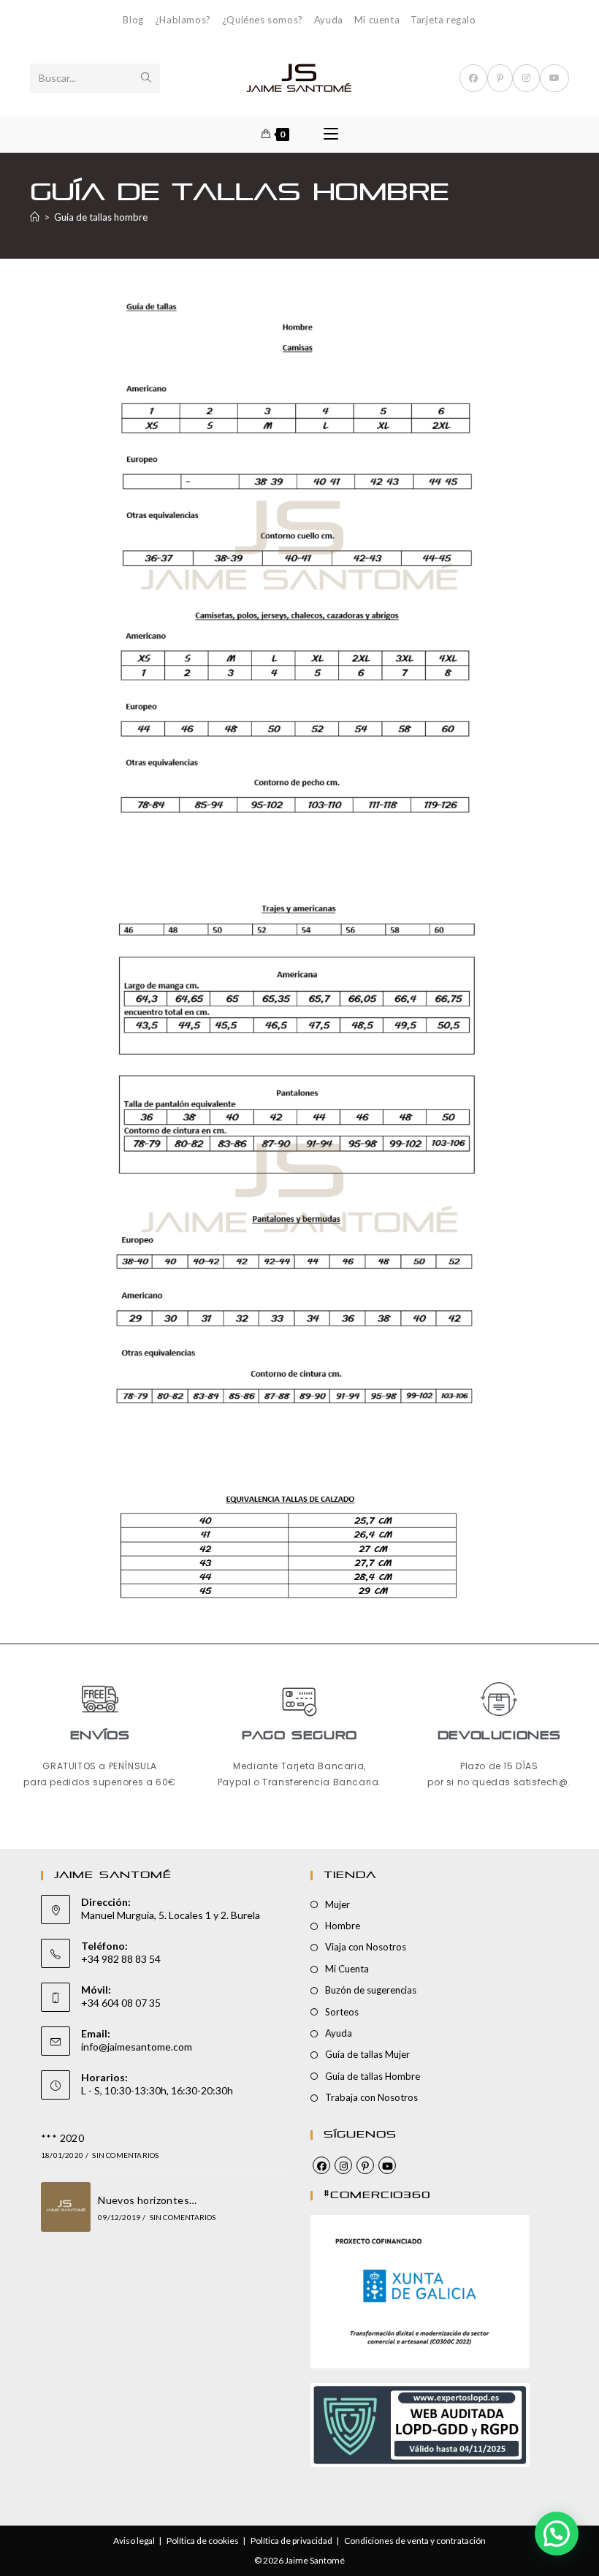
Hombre (343, 1926)
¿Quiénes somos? (263, 20)
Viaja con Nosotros (366, 1947)
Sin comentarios (125, 2155)
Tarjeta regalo (443, 20)
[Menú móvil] (331, 134)
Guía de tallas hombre (101, 217)
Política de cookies (203, 2541)
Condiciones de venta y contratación (415, 2541)
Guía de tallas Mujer (367, 2054)
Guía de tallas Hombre (373, 2076)
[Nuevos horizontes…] (66, 2207)
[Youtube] (387, 2165)
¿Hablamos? (183, 20)
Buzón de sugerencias (371, 1990)
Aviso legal (134, 2541)
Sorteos (342, 2012)
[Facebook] (321, 2165)
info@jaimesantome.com (137, 2047)
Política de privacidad (291, 2541)
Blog (133, 20)
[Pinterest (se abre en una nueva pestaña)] (500, 78)
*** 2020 (62, 2138)
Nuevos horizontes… (147, 2200)
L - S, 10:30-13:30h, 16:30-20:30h (157, 2090)
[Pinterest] (365, 2165)
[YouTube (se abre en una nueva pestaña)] (554, 78)
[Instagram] (343, 2165)
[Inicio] (35, 217)
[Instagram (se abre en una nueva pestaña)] (526, 78)
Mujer (337, 1904)
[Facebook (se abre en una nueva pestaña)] (473, 78)
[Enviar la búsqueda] (146, 78)
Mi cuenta (377, 20)
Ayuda (329, 20)
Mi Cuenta (347, 1969)
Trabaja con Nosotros (371, 2097)
